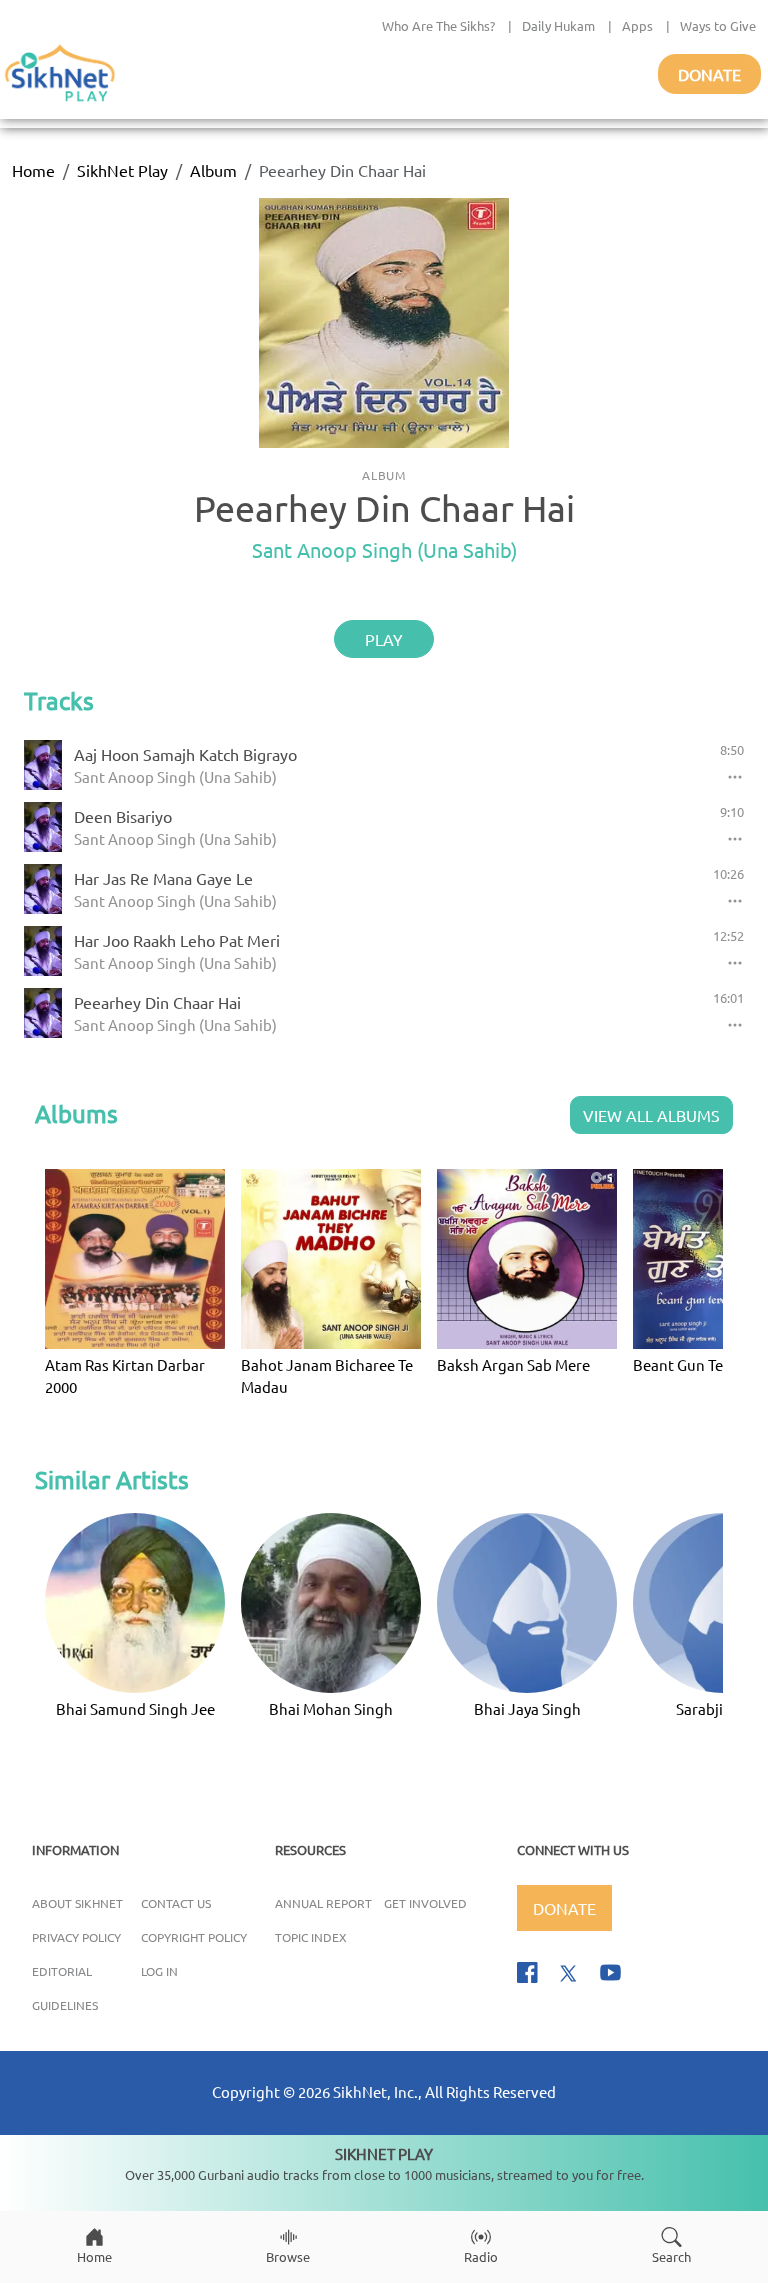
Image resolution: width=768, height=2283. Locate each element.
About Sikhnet (77, 1903)
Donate (709, 74)
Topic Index (311, 1937)
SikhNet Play (122, 170)
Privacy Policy (76, 1937)
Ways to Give (718, 25)
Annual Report (323, 1903)
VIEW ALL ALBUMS (651, 1115)
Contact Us (176, 1903)
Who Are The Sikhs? (438, 25)
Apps (637, 25)
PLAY (384, 639)
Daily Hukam (558, 25)
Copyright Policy (194, 1937)
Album (213, 170)
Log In (159, 1971)
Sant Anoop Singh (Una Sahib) (384, 549)
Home (33, 170)
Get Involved (425, 1903)
